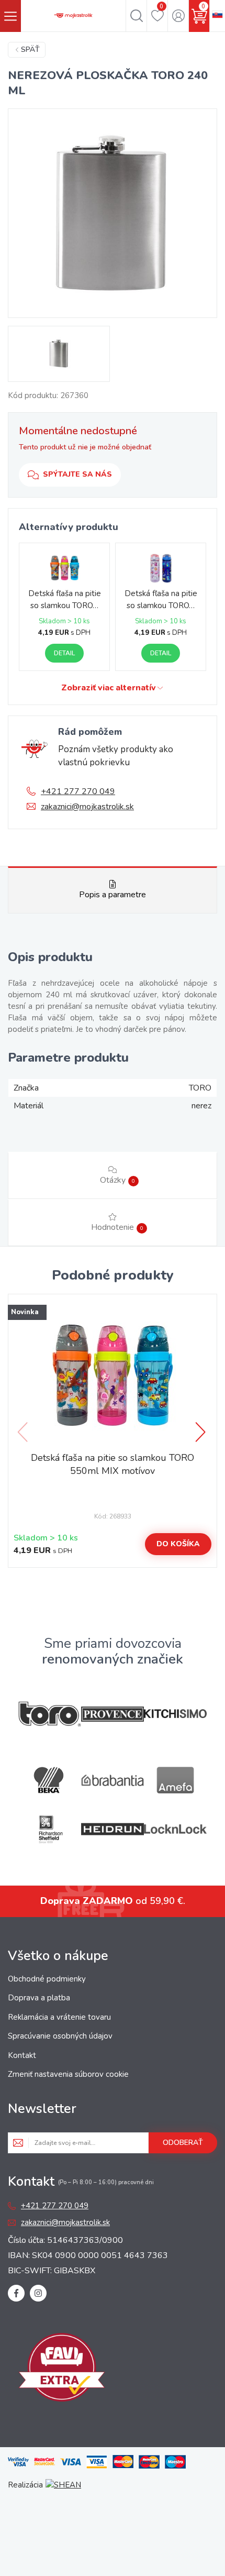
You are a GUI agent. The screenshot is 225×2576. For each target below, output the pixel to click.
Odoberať (183, 2143)
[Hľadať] (136, 16)
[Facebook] (16, 2293)
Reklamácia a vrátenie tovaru (59, 2017)
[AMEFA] (175, 1780)
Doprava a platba (39, 1998)
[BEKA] (50, 1780)
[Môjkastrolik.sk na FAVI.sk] (62, 2369)
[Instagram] (38, 2293)
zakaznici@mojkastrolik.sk (87, 807)
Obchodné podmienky (47, 1979)
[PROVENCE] (113, 1714)
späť (30, 49)
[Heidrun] (113, 1829)
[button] (201, 1432)
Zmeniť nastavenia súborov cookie (68, 2074)
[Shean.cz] (63, 2485)
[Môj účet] (178, 16)
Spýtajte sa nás (77, 474)
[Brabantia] (113, 1781)
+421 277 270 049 (78, 791)
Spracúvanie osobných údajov (60, 2036)
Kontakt (22, 2055)
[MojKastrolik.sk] (73, 16)
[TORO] (50, 1714)
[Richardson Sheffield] (50, 1829)
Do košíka (178, 1544)
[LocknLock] (175, 1829)
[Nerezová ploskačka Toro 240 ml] (113, 213)
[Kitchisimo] (175, 1714)
